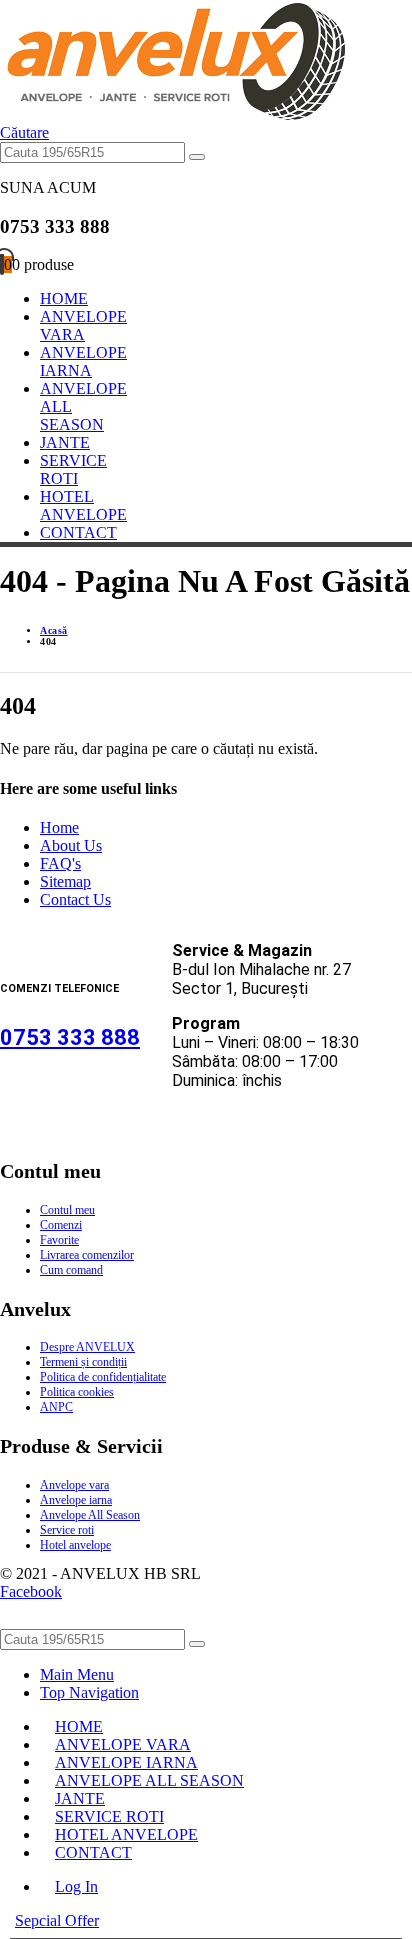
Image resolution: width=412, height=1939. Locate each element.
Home (59, 827)
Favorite (59, 1240)
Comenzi (61, 1225)
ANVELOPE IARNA (83, 361)
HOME (64, 298)
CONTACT (78, 532)
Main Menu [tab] (77, 1674)
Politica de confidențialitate (103, 1377)
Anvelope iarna (76, 1500)
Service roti (67, 1530)
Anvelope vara (74, 1485)
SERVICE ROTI (73, 469)
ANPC (56, 1407)
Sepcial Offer (57, 1920)
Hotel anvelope (75, 1545)
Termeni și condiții (83, 1362)
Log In (76, 1886)
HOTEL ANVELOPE (83, 505)
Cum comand (71, 1270)
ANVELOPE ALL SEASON (149, 1780)
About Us (71, 845)
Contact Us (75, 899)
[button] (24, 132)
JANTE (65, 442)
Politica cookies (77, 1392)
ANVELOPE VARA (83, 325)
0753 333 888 (70, 1037)
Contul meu (67, 1210)
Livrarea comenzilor (87, 1255)
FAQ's (60, 863)
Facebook (31, 1591)
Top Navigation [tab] (89, 1692)
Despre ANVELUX (87, 1347)
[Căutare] (197, 157)
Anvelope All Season (90, 1515)
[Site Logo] (172, 114)
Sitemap (65, 881)
